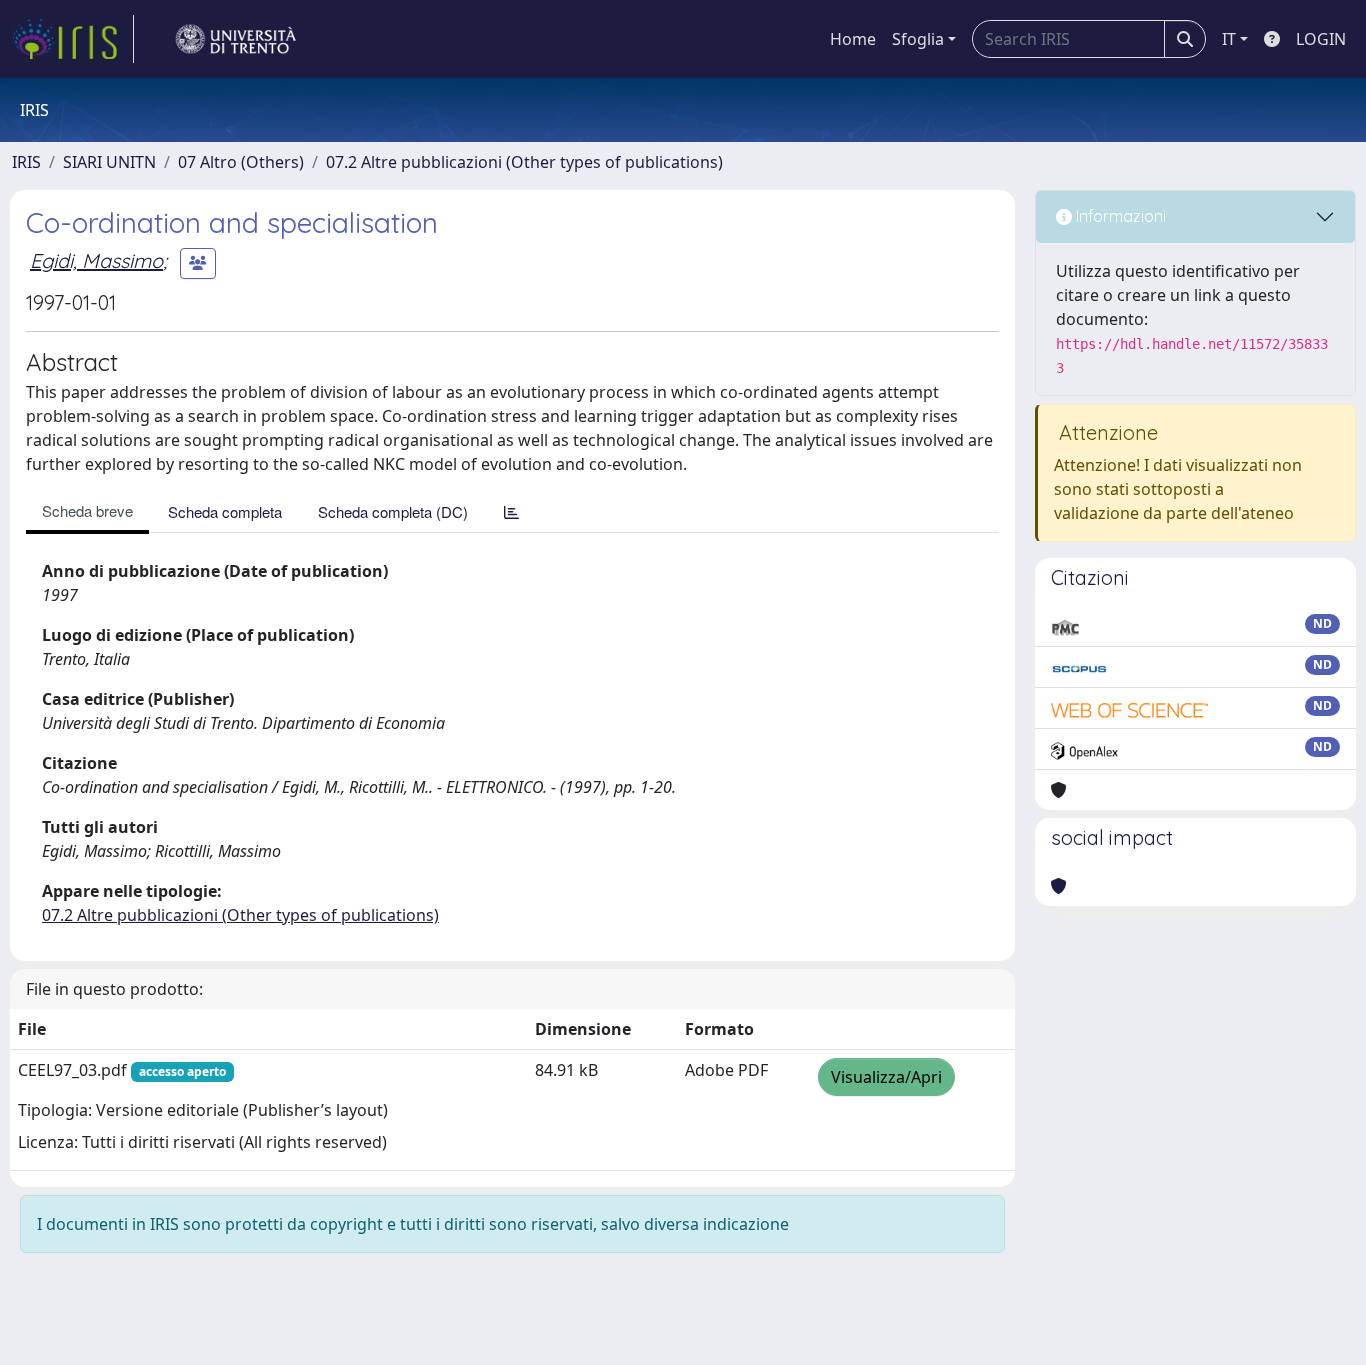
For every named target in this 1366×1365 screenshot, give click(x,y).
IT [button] (1229, 39)
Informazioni (1119, 216)
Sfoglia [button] (918, 39)
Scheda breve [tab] (87, 510)
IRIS (26, 162)
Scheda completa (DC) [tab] (393, 511)
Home (853, 39)
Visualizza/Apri (886, 1077)
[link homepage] (73, 39)
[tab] (511, 511)
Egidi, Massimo (96, 260)
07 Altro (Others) (241, 162)
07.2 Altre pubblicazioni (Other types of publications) (524, 162)
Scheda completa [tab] (225, 511)
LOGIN (1321, 39)
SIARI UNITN (109, 162)
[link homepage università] (236, 39)
